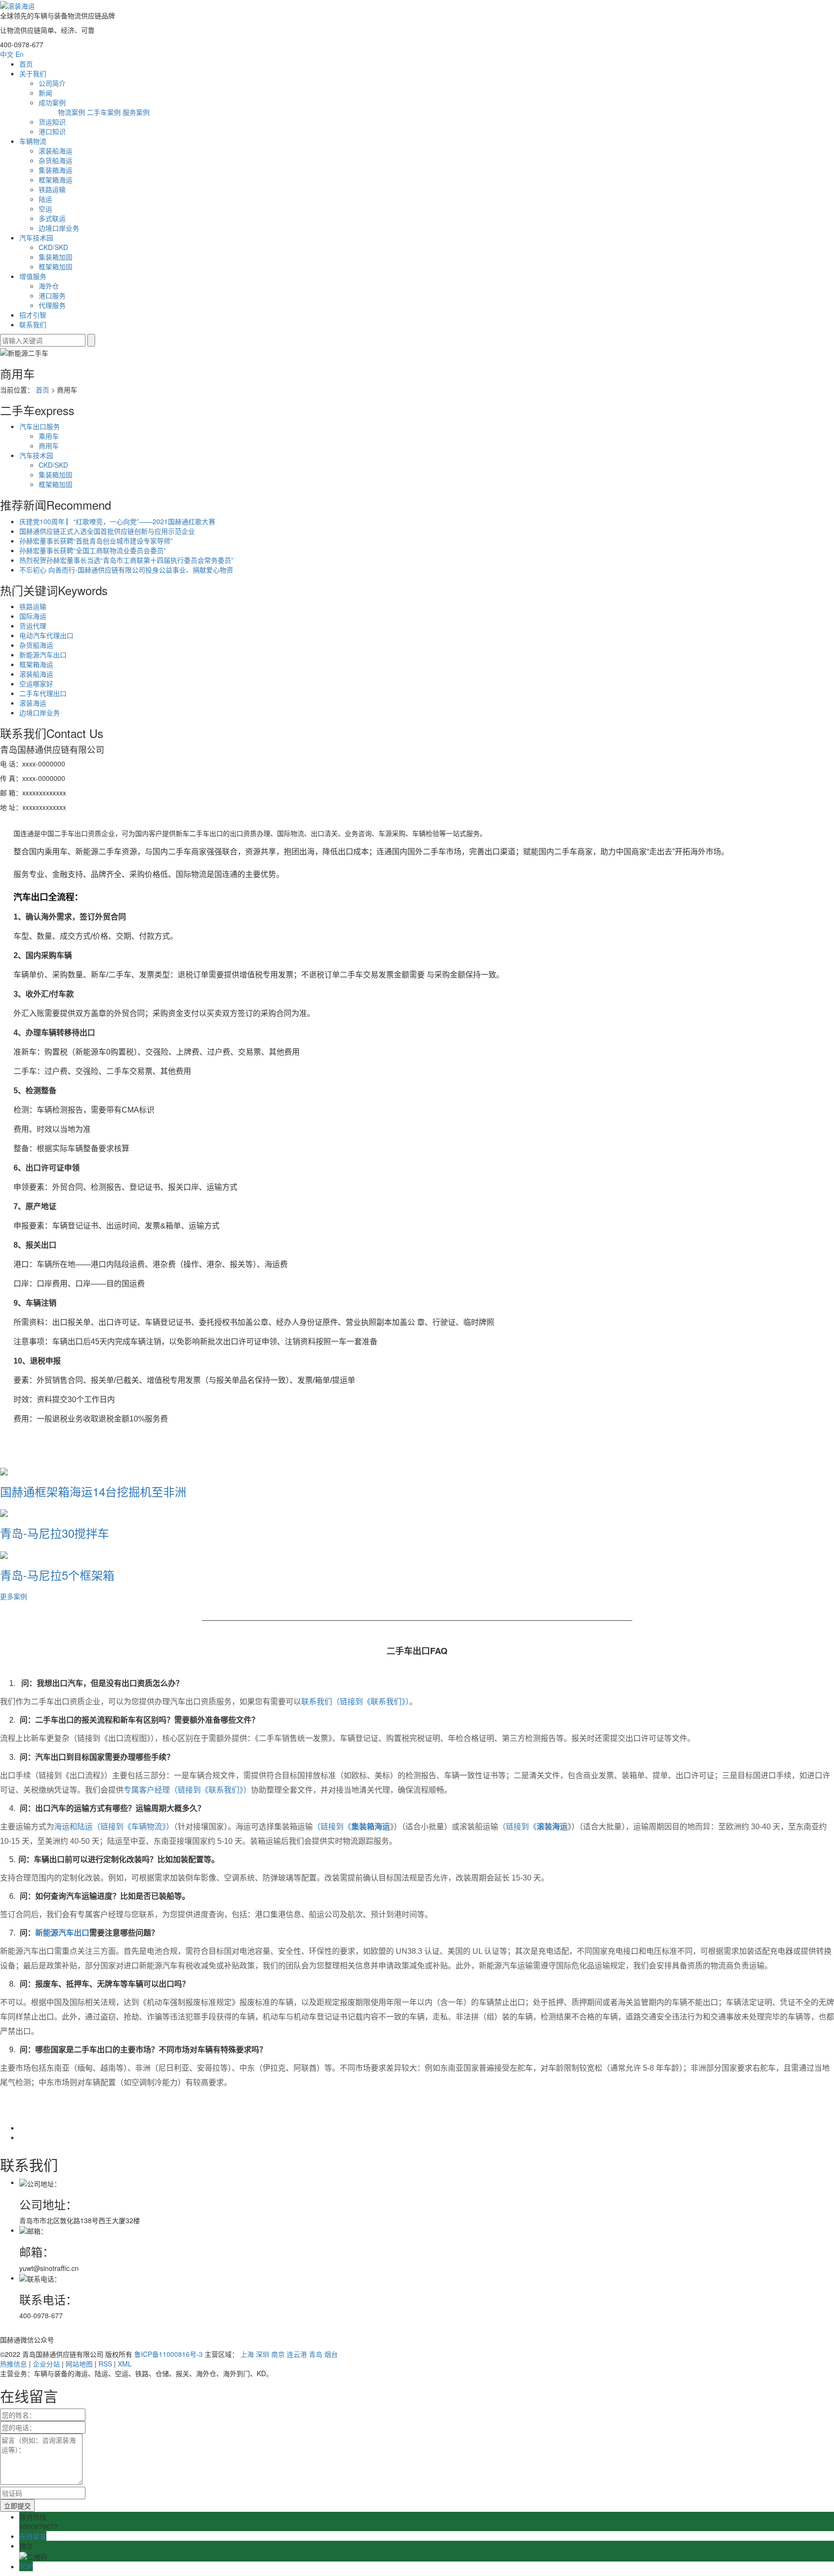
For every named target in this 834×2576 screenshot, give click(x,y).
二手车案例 (104, 112)
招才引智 (33, 315)
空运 (45, 209)
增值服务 (33, 276)
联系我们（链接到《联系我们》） (355, 1702)
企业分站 (46, 2364)
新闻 (45, 93)
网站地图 (79, 2364)
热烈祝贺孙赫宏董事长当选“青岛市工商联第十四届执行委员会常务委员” (126, 560)
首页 (26, 64)
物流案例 (71, 112)
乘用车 (49, 436)
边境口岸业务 (59, 228)
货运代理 (33, 626)
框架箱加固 (56, 266)
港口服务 (52, 295)
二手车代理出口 (43, 693)
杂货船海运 (56, 160)
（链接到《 (332, 1827)
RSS (105, 2364)
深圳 (263, 2354)
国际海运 (33, 616)
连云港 (297, 2354)
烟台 (331, 2354)
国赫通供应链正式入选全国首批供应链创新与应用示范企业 (107, 531)
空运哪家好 (36, 683)
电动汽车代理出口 (46, 635)
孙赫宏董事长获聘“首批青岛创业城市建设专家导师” (96, 541)
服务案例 (136, 112)
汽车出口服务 (40, 426)
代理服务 (52, 305)
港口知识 (52, 131)
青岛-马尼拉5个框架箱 (57, 1575)
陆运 (45, 199)
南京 (278, 2354)
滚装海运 (33, 703)
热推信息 (14, 2364)
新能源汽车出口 (43, 654)
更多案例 (14, 1596)
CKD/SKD (53, 247)
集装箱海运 (56, 170)
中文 (7, 54)
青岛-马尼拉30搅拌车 (55, 1533)
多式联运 (52, 218)
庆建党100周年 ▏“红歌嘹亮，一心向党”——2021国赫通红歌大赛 (117, 521)
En (20, 54)
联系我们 (33, 324)
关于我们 (33, 73)
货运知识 (52, 122)
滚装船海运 (56, 151)
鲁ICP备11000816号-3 (168, 2354)
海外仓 (49, 286)
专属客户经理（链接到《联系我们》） (187, 1790)
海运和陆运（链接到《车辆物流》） (114, 1827)
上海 (247, 2354)
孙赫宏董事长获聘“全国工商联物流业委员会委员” (93, 550)
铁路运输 (52, 189)
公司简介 (52, 83)
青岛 (316, 2354)
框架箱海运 (56, 180)
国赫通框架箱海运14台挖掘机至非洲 (93, 1491)
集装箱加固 (56, 257)
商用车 (49, 446)
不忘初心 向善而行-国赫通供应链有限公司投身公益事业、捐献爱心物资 (126, 570)
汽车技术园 (36, 237)
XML (125, 2364)
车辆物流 (33, 141)
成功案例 (52, 102)
